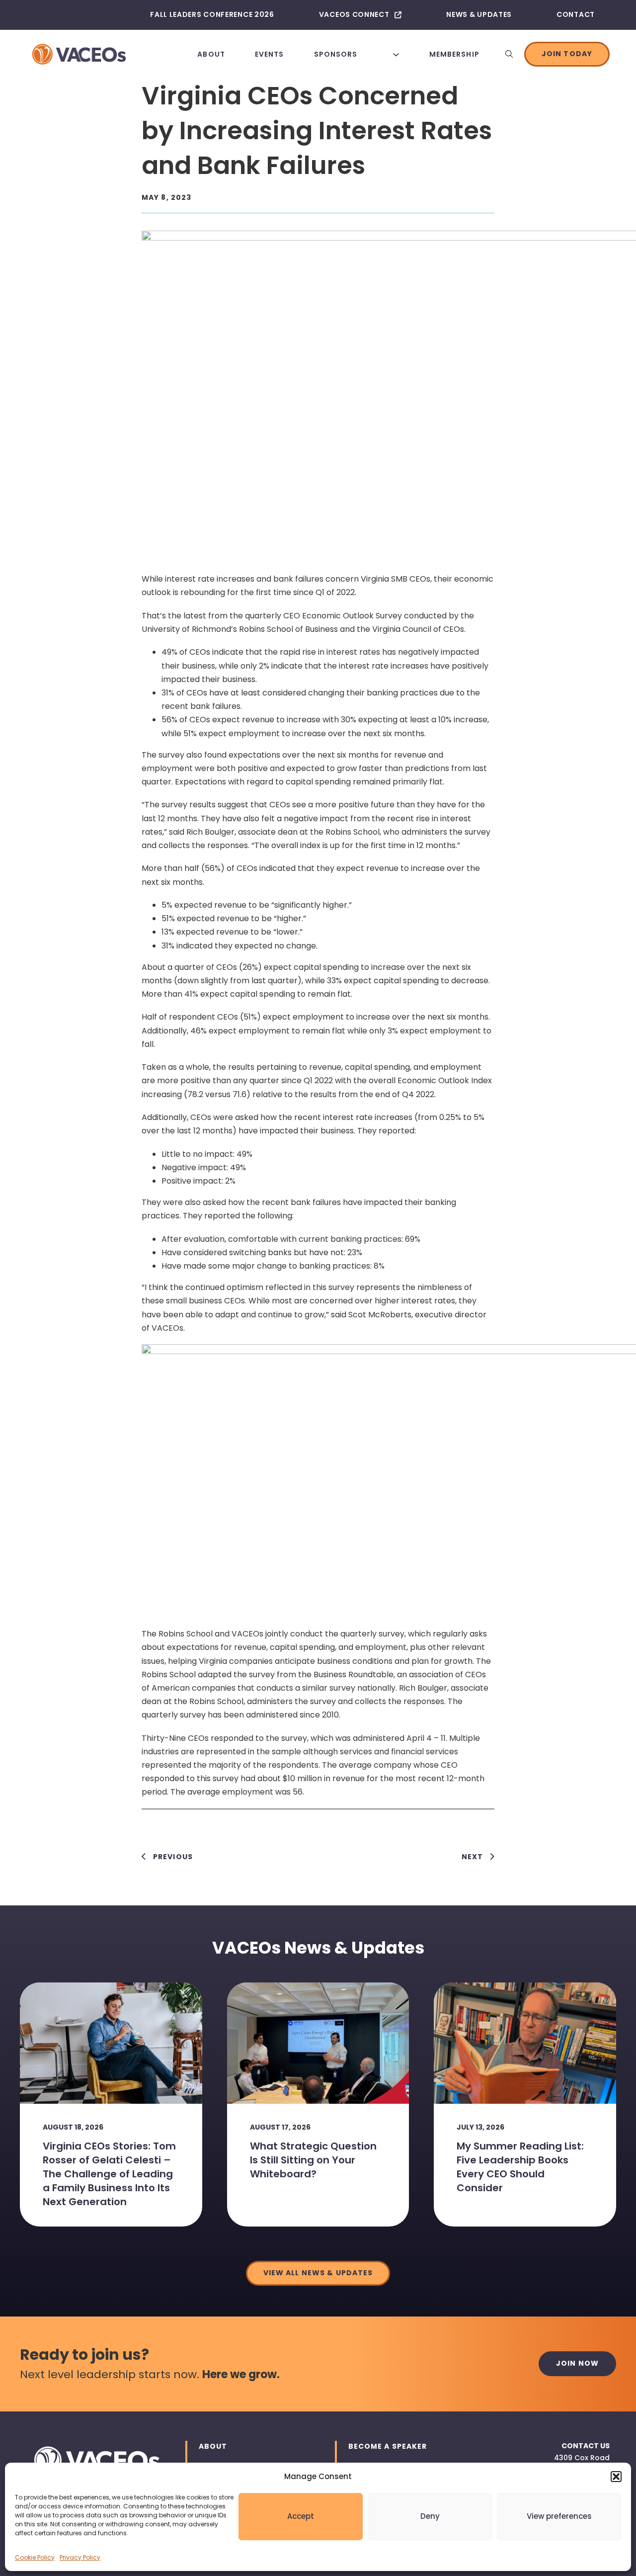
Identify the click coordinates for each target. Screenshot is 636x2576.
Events (270, 54)
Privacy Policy (80, 2557)
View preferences (559, 2516)
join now (577, 2363)
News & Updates (479, 14)
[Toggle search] (509, 54)
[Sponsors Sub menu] (396, 54)
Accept (301, 2516)
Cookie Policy (35, 2557)
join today (567, 54)
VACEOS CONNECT (354, 14)
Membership (454, 54)
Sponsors (336, 54)
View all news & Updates (318, 2273)
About (211, 54)
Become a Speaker (388, 2446)
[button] (616, 2477)
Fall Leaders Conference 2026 (212, 14)
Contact (576, 14)
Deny (430, 2516)
